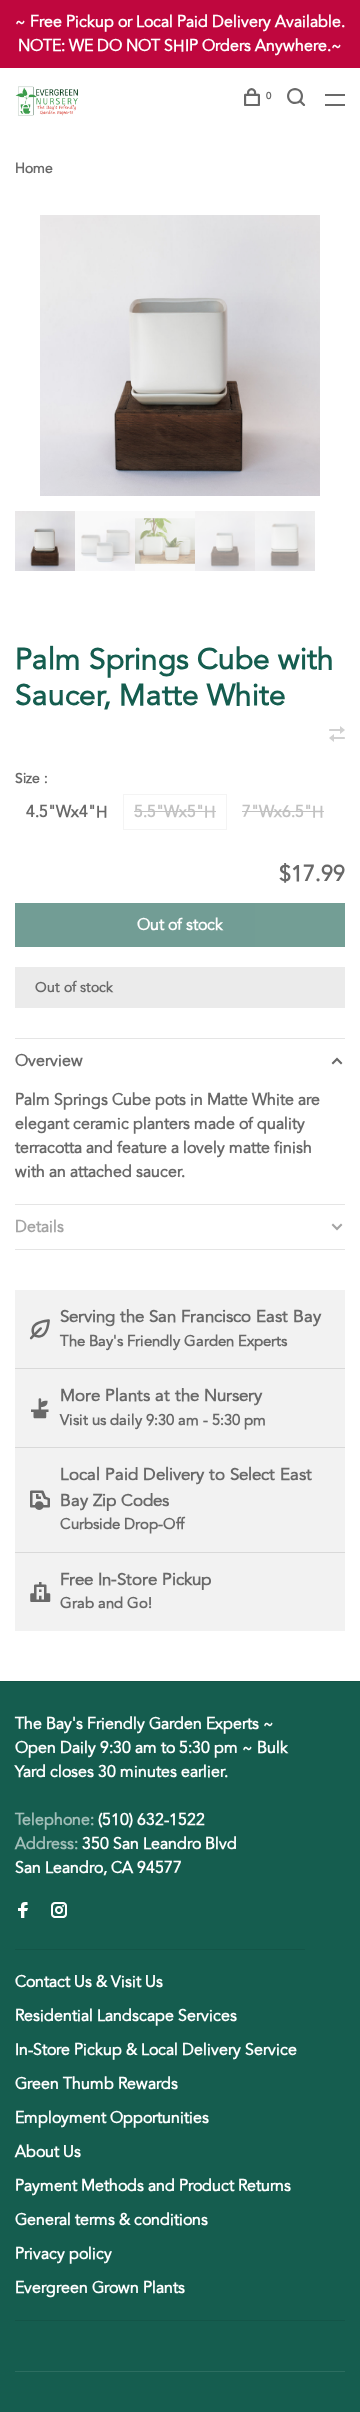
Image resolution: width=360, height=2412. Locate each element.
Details (39, 1227)
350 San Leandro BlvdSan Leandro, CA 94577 (126, 1856)
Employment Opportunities (112, 2118)
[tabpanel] (180, 355)
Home (34, 168)
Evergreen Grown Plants (100, 2288)
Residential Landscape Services (126, 2016)
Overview (49, 1061)
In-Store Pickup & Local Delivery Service (156, 2050)
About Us (48, 2152)
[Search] (298, 100)
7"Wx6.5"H (283, 812)
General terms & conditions (111, 2220)
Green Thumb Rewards (96, 2084)
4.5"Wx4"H (67, 812)
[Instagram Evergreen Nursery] (59, 1912)
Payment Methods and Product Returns (153, 2186)
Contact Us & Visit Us (89, 1982)
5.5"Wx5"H (175, 812)
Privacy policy (63, 2254)
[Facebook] (23, 1912)
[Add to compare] (337, 736)
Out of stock (180, 925)
